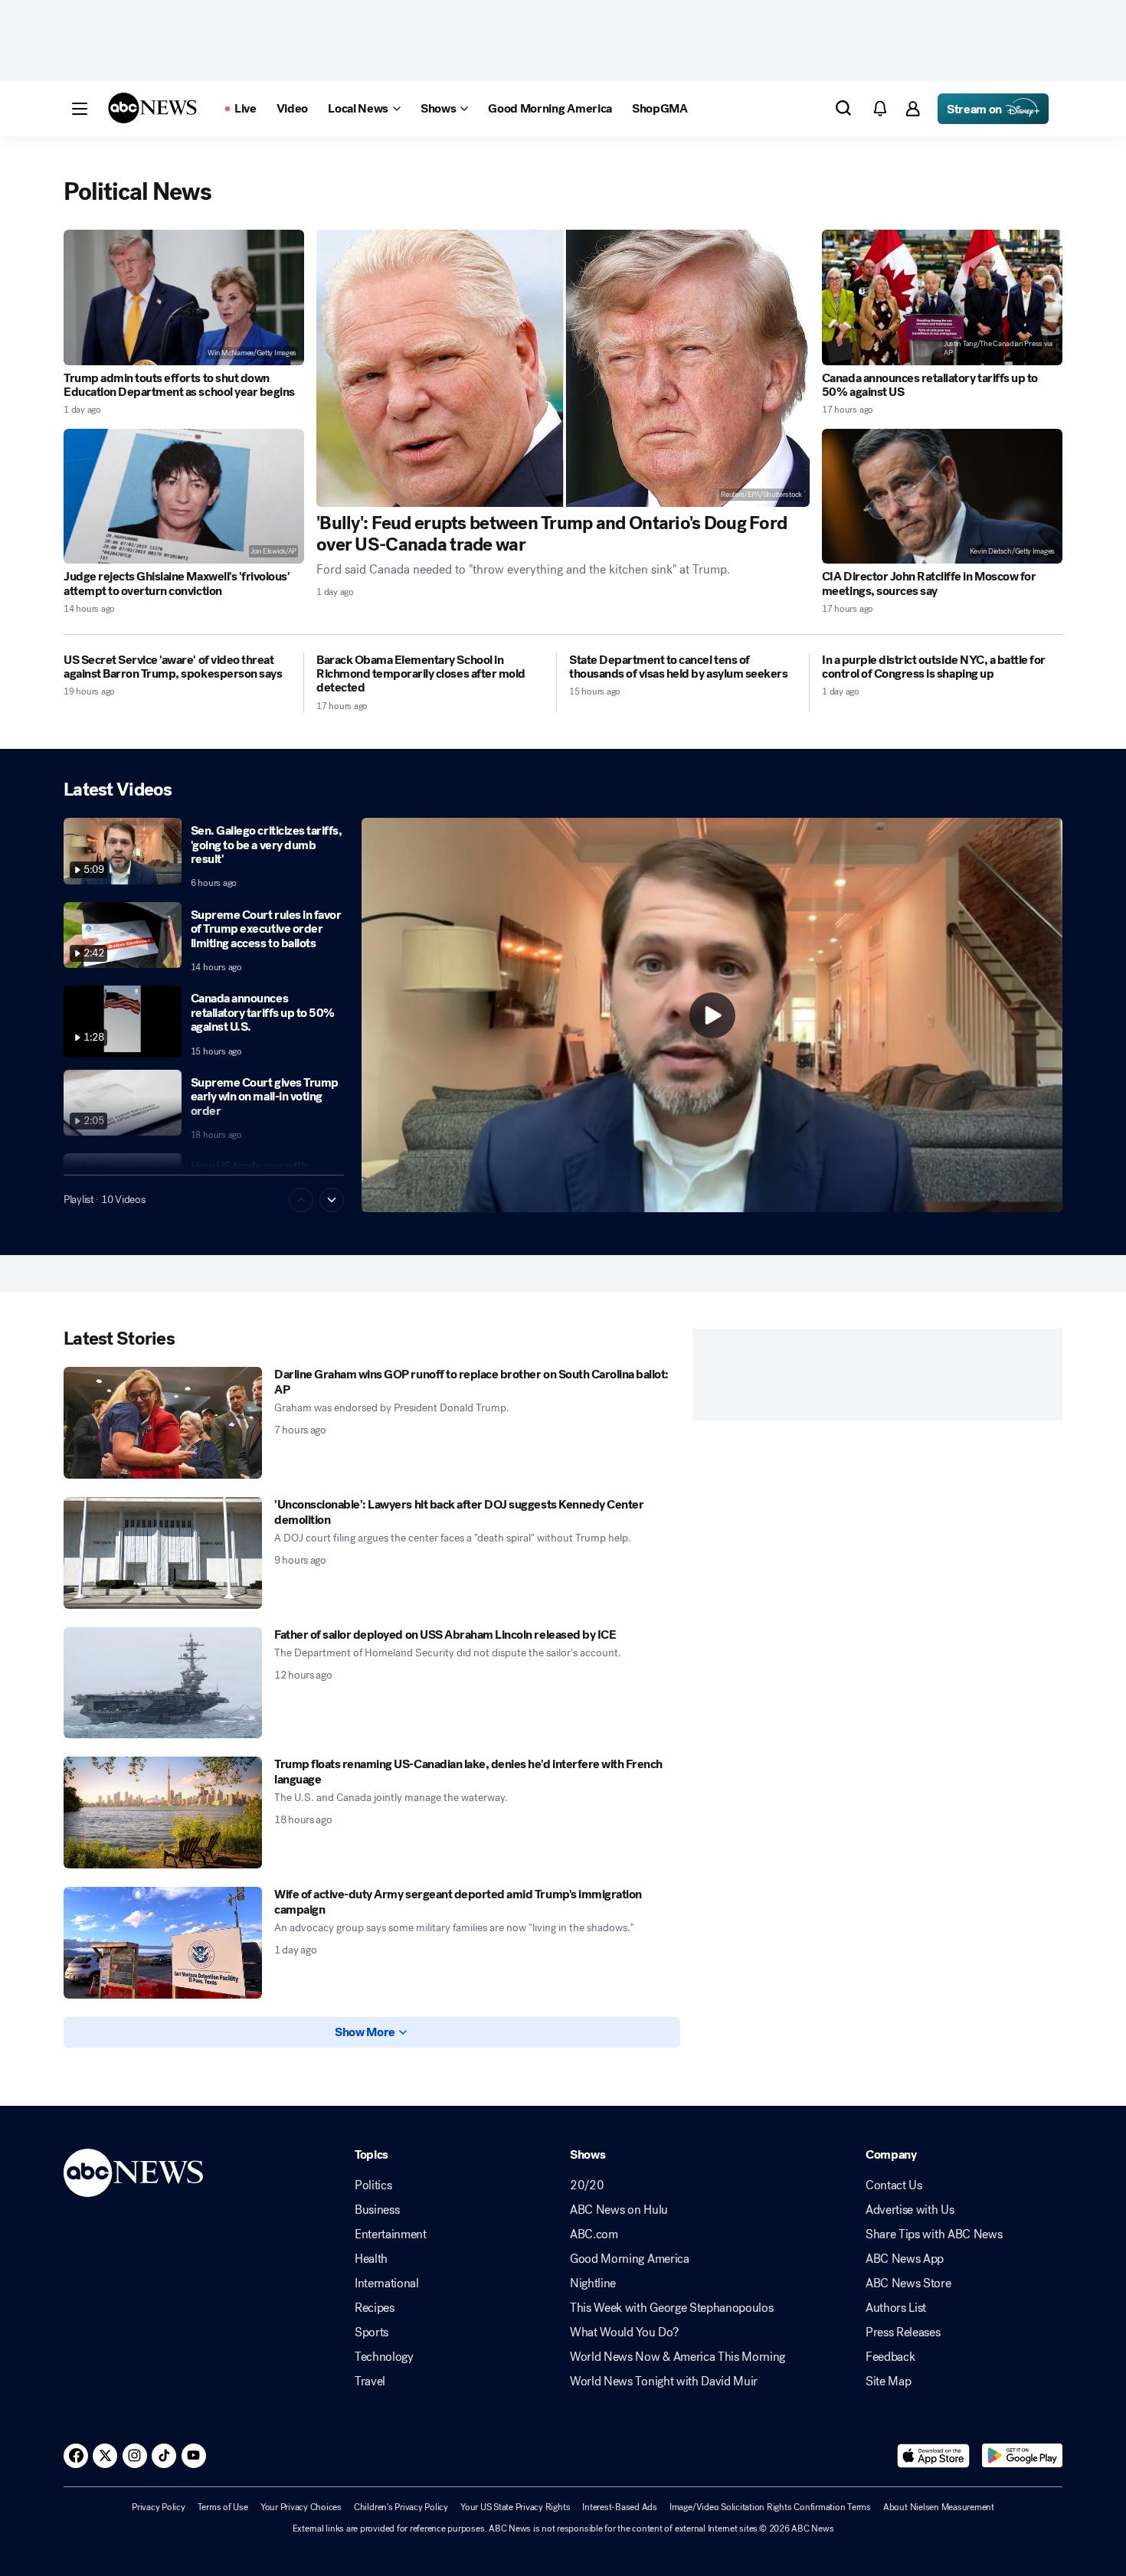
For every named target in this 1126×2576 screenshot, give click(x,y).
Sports (372, 2332)
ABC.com (594, 2234)
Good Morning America (630, 2259)
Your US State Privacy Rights (515, 2507)
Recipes (375, 2308)
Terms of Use (223, 2507)
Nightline (593, 2283)
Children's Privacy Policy (401, 2507)
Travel (370, 2381)
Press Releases (903, 2332)
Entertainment (391, 2234)
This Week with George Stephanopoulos (671, 2308)
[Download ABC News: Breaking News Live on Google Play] (1022, 2456)
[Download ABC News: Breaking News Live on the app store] (934, 2456)
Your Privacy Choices (301, 2507)
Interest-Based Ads (620, 2507)
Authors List (896, 2308)
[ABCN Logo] (152, 108)
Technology (384, 2357)
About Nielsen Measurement (939, 2507)
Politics (373, 2185)
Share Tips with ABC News (934, 2234)
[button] (80, 109)
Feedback (890, 2357)
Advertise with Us (910, 2210)
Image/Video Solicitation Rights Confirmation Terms (770, 2507)
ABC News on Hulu (619, 2210)
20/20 (587, 2185)
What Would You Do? (624, 2332)
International (387, 2283)
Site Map (888, 2381)
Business (377, 2210)
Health (371, 2259)
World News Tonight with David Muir (664, 2381)
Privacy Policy (159, 2507)
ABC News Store (908, 2283)
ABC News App (905, 2259)
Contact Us (894, 2185)
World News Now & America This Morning (678, 2357)
